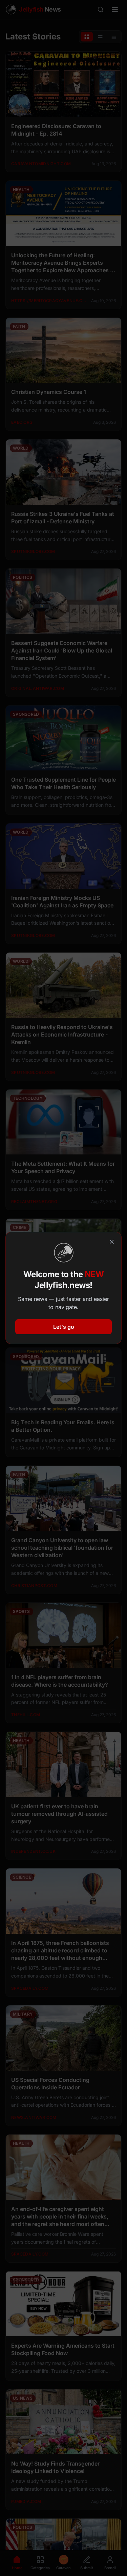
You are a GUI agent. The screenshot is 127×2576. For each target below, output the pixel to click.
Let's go (64, 1327)
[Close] (112, 1242)
